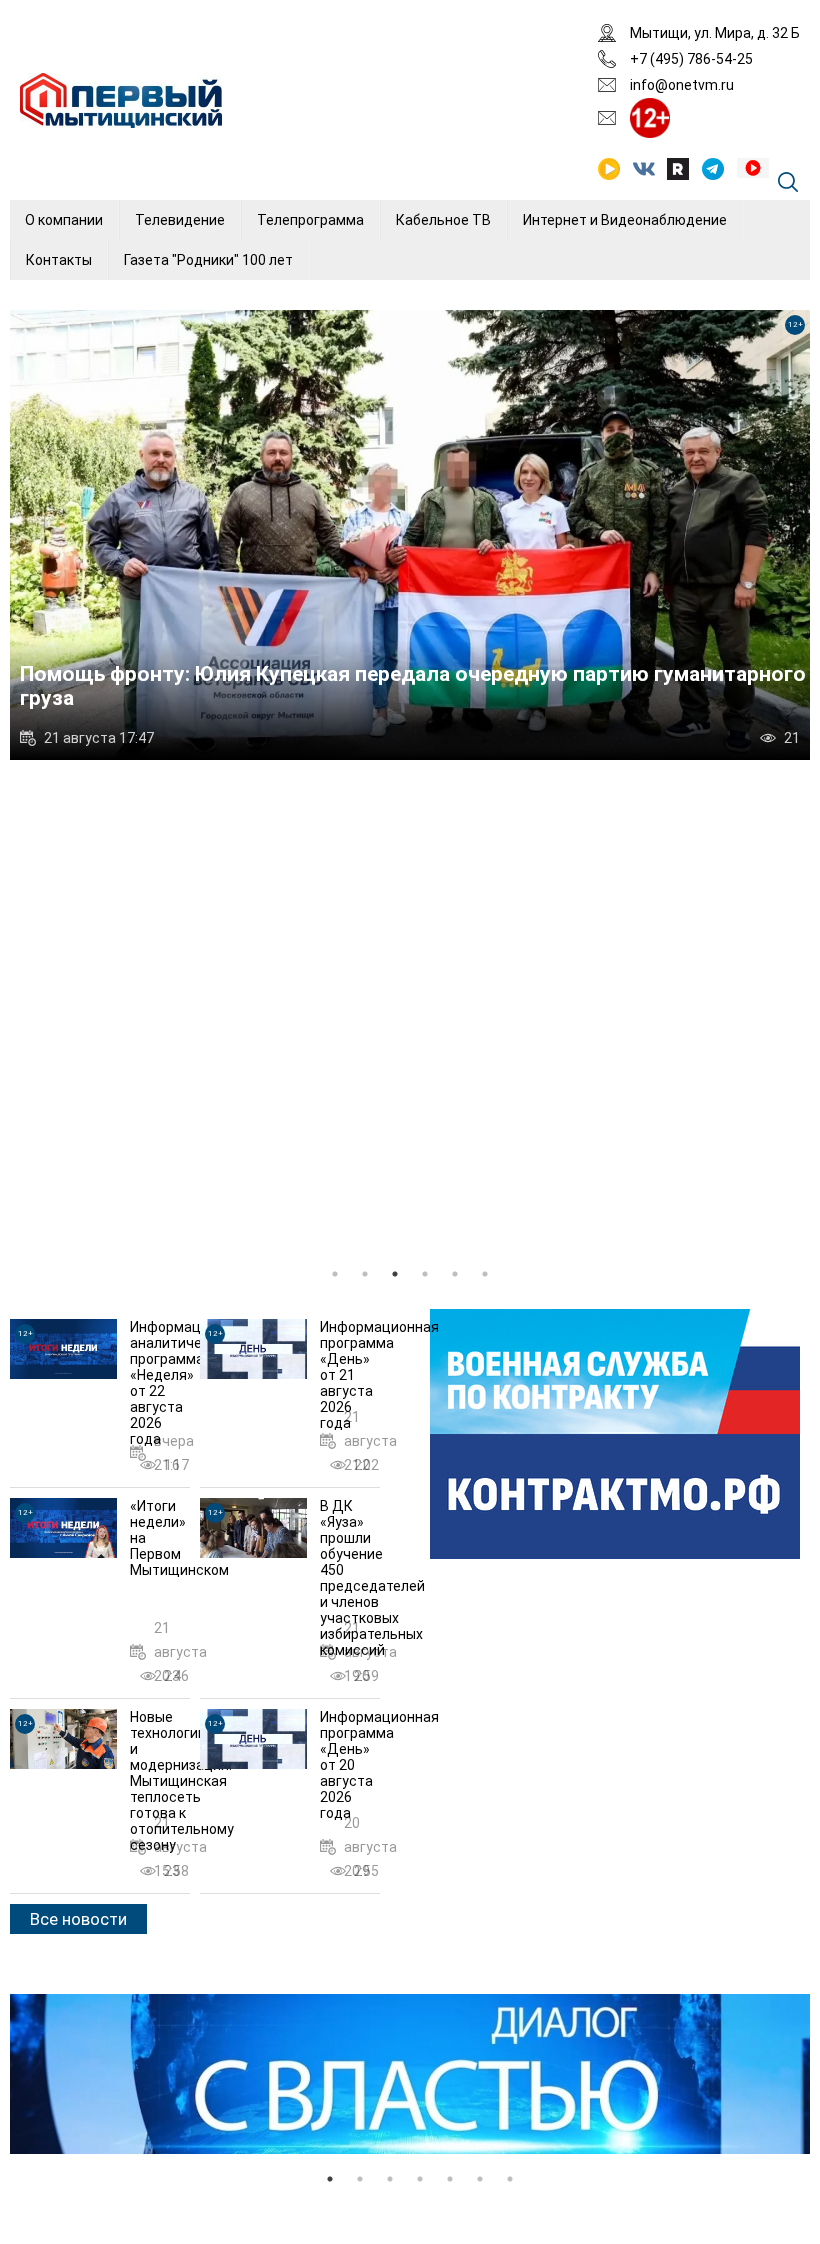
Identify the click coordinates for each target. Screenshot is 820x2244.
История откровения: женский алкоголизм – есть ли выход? (328, 698)
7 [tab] (510, 2179)
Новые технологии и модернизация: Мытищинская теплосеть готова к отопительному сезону (182, 1781)
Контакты (59, 260)
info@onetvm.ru (682, 85)
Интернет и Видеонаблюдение (625, 220)
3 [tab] (395, 1274)
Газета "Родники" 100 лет (208, 260)
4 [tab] (425, 1274)
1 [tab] (335, 1274)
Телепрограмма (310, 220)
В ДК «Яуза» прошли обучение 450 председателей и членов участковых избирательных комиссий (372, 1578)
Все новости (78, 1919)
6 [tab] (485, 1274)
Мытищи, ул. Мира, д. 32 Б (715, 33)
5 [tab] (455, 1274)
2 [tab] (365, 1274)
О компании (64, 220)
